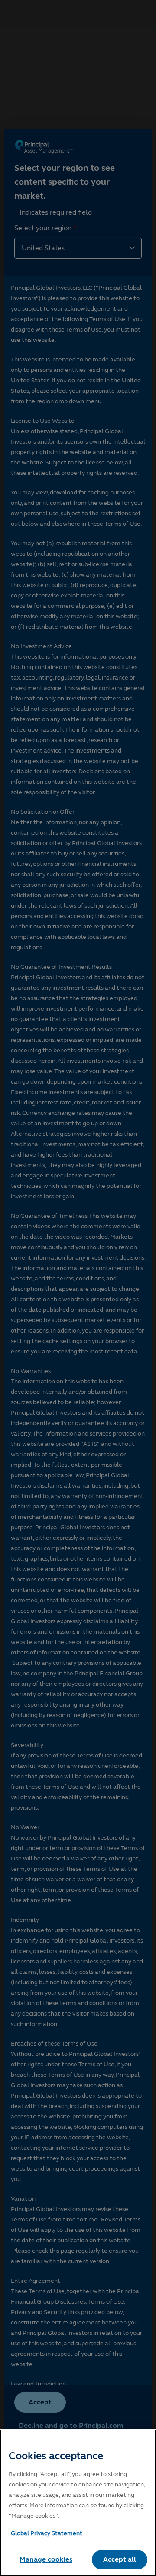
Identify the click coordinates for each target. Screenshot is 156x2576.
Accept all (120, 2559)
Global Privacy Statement (47, 2533)
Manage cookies (46, 2559)
